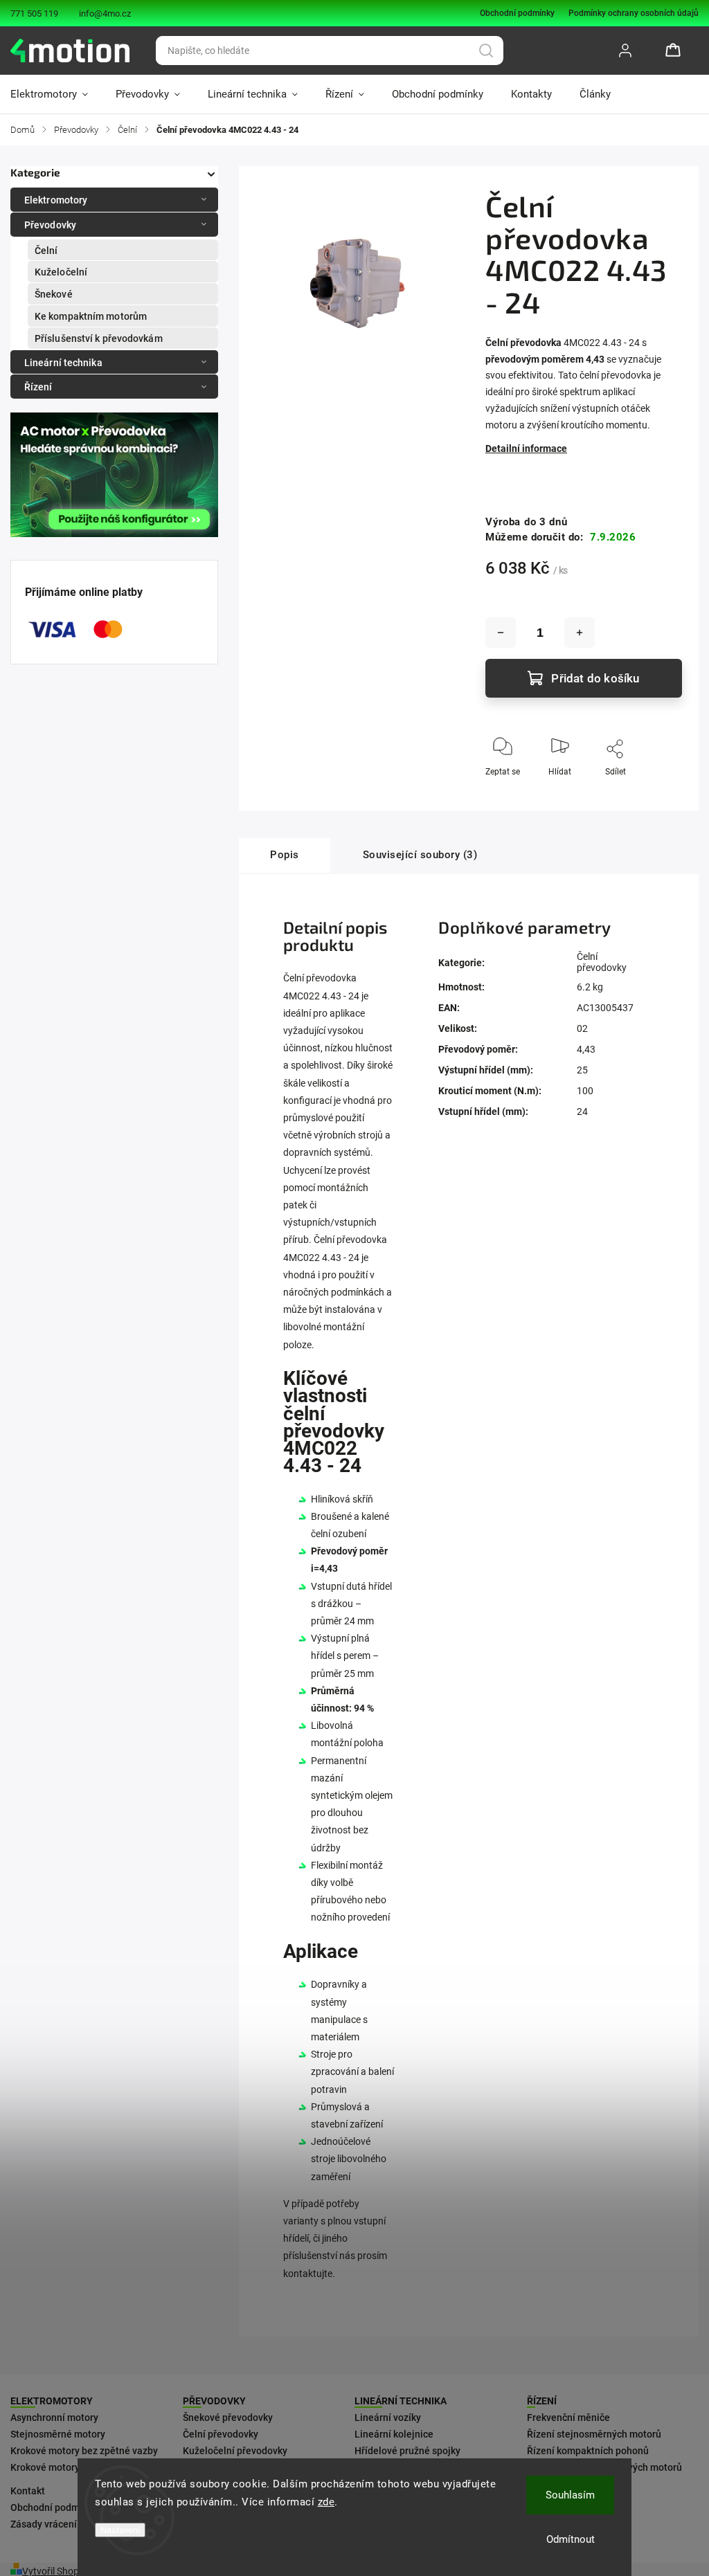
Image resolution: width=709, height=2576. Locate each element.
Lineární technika (63, 363)
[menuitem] (56, 94)
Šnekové (54, 294)
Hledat (486, 51)
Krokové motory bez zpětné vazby (84, 2451)
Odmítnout (571, 2539)
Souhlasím (570, 2495)
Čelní (46, 251)
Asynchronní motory (54, 2418)
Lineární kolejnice (394, 2434)
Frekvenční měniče (568, 2418)
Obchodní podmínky (517, 13)
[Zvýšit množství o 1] (580, 633)
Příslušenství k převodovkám (99, 338)
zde (326, 2502)
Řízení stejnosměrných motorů (594, 2434)
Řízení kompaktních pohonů (588, 2451)
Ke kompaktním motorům (91, 316)
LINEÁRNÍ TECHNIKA (401, 2401)
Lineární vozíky (388, 2418)
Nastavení (120, 2530)
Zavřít (659, 795)
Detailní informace (526, 448)
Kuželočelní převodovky (235, 2451)
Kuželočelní (61, 272)
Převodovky (50, 225)
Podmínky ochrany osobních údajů (634, 13)
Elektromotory (56, 200)
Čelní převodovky (602, 962)
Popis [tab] (285, 855)
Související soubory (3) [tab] (420, 855)
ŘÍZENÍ (542, 2401)
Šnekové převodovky (228, 2418)
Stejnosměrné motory (58, 2434)
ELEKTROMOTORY (52, 2401)
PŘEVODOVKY (214, 2401)
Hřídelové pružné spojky (407, 2451)
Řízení (38, 387)
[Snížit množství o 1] (501, 633)
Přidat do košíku (595, 678)
